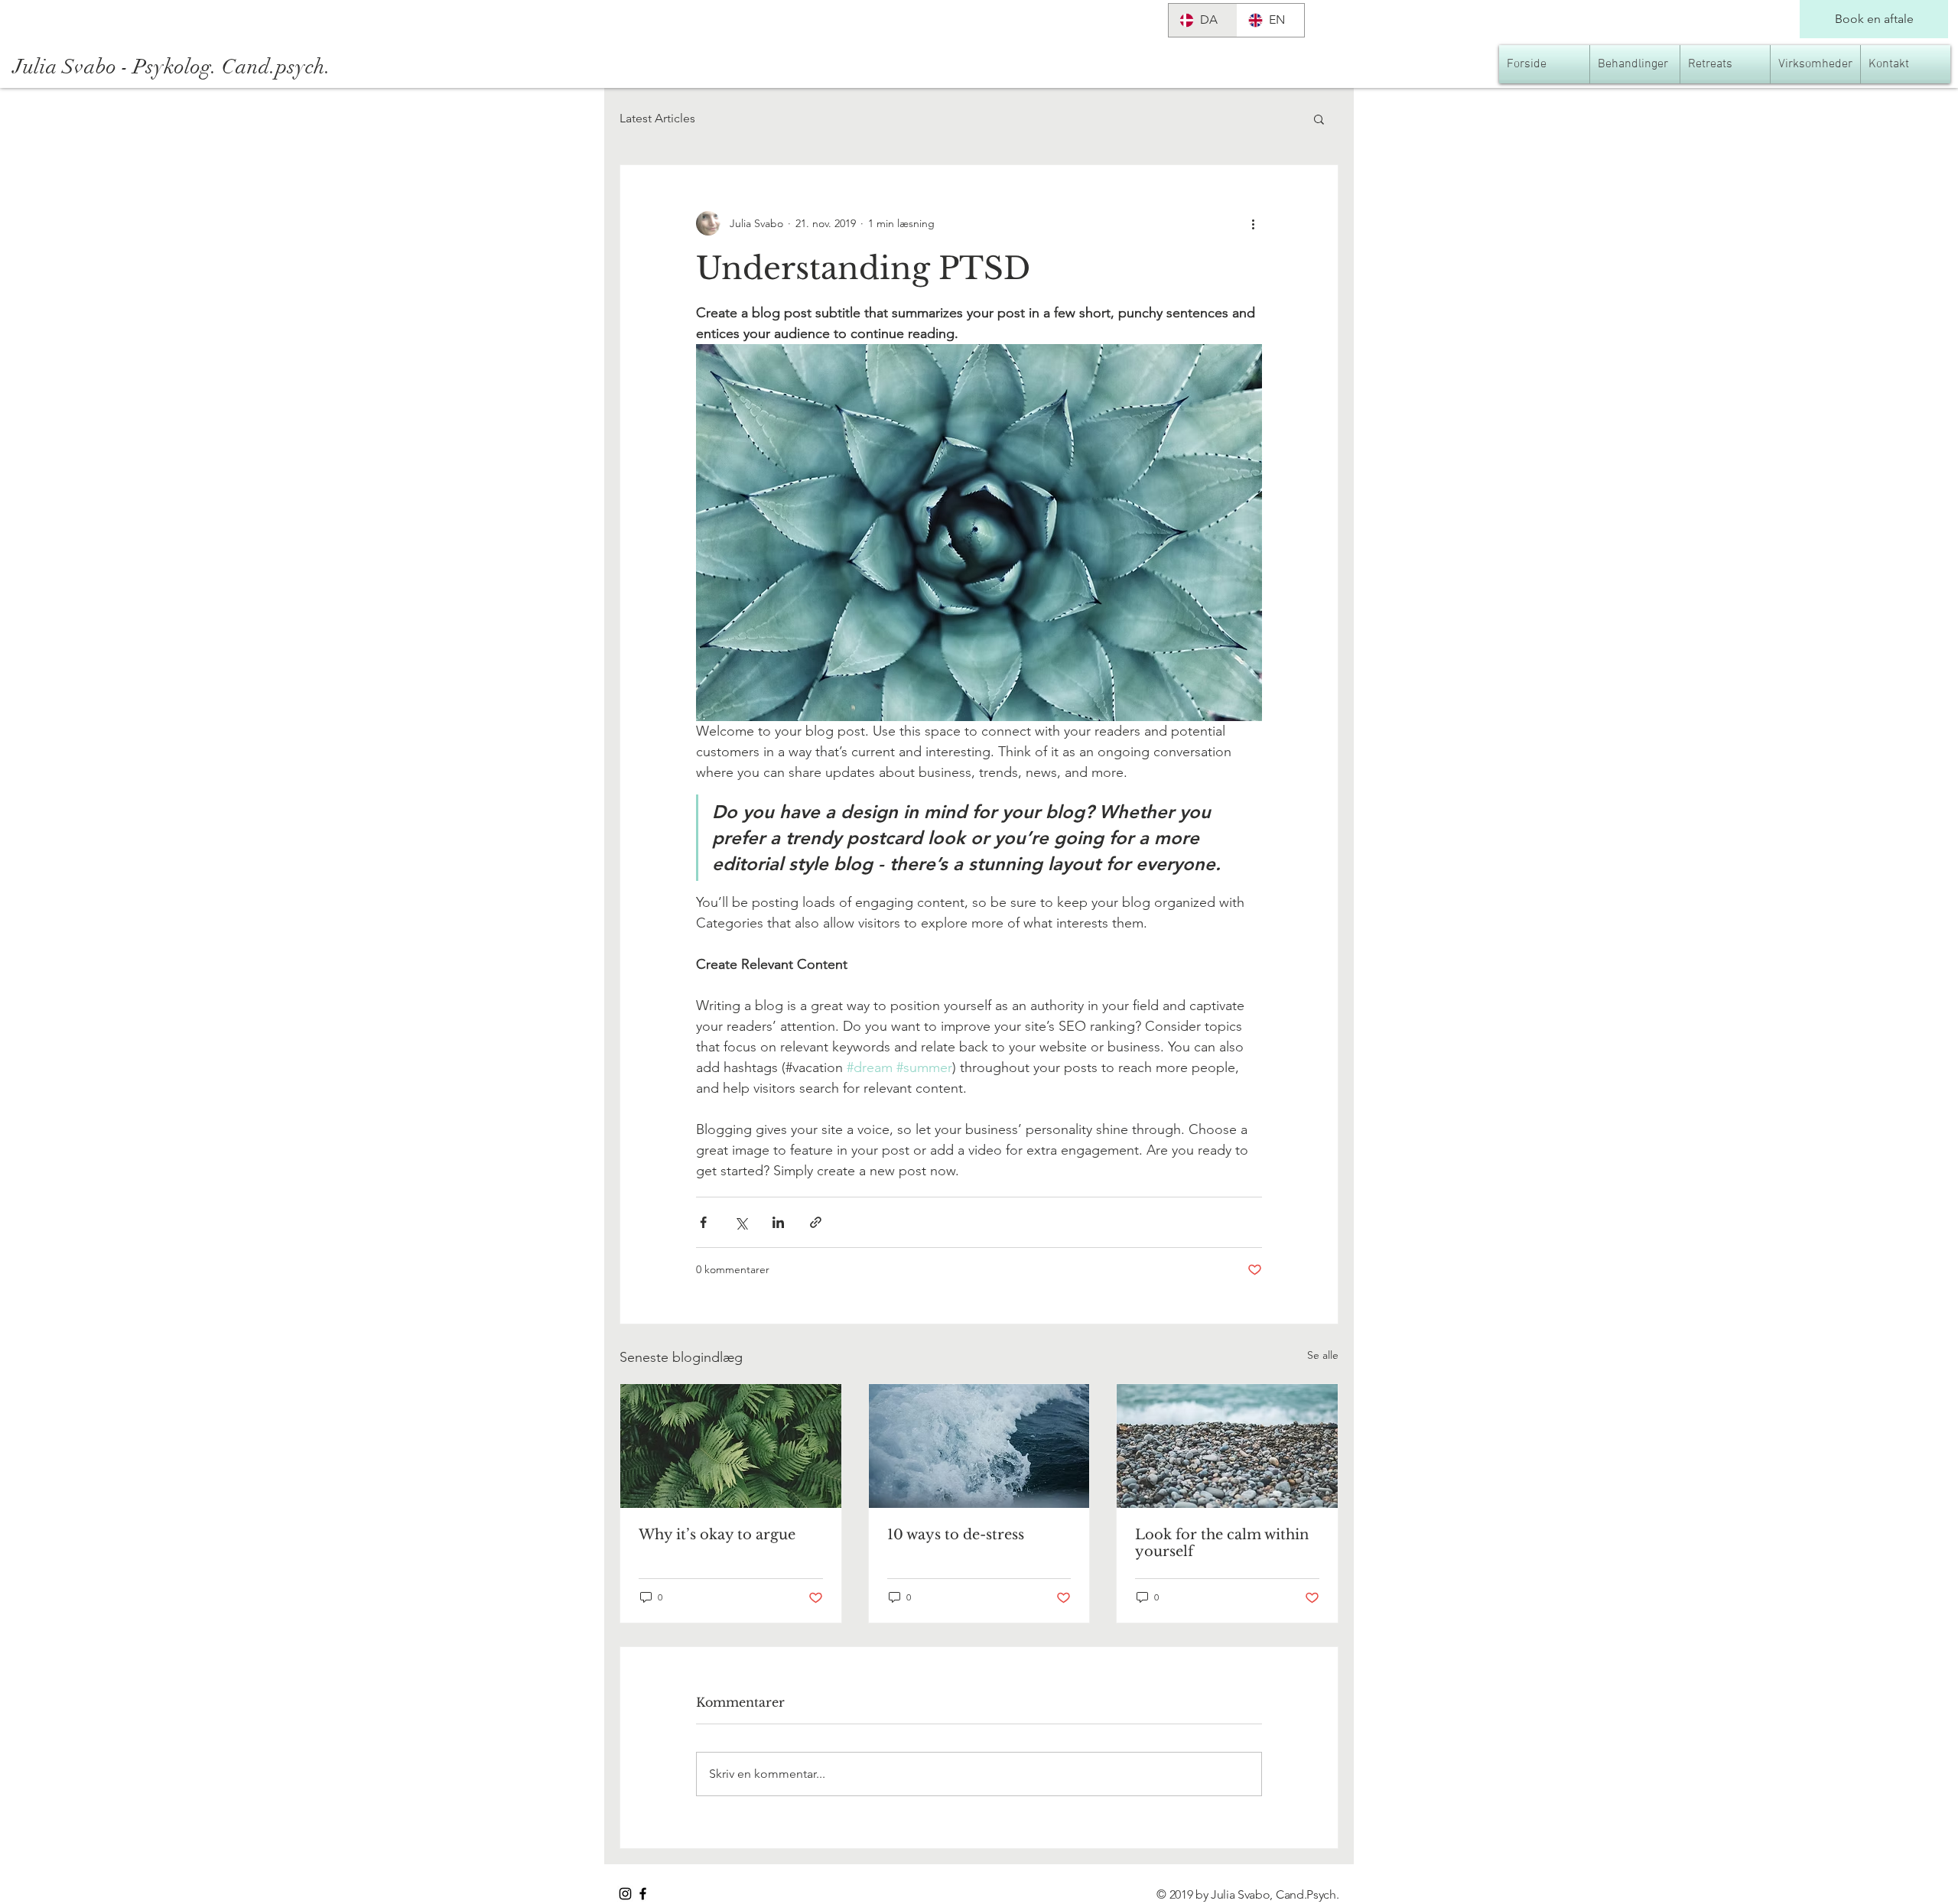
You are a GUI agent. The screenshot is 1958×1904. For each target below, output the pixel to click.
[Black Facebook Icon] (643, 1894)
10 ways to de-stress (956, 1535)
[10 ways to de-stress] (979, 1446)
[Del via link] (816, 1222)
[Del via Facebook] (703, 1222)
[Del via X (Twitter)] (741, 1222)
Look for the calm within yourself (1222, 1543)
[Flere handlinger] (1253, 223)
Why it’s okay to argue (717, 1535)
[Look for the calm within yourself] (1227, 1446)
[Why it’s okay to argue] (731, 1446)
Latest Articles (657, 118)
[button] (1319, 119)
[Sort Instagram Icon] (625, 1894)
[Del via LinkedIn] (778, 1222)
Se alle (1323, 1355)
